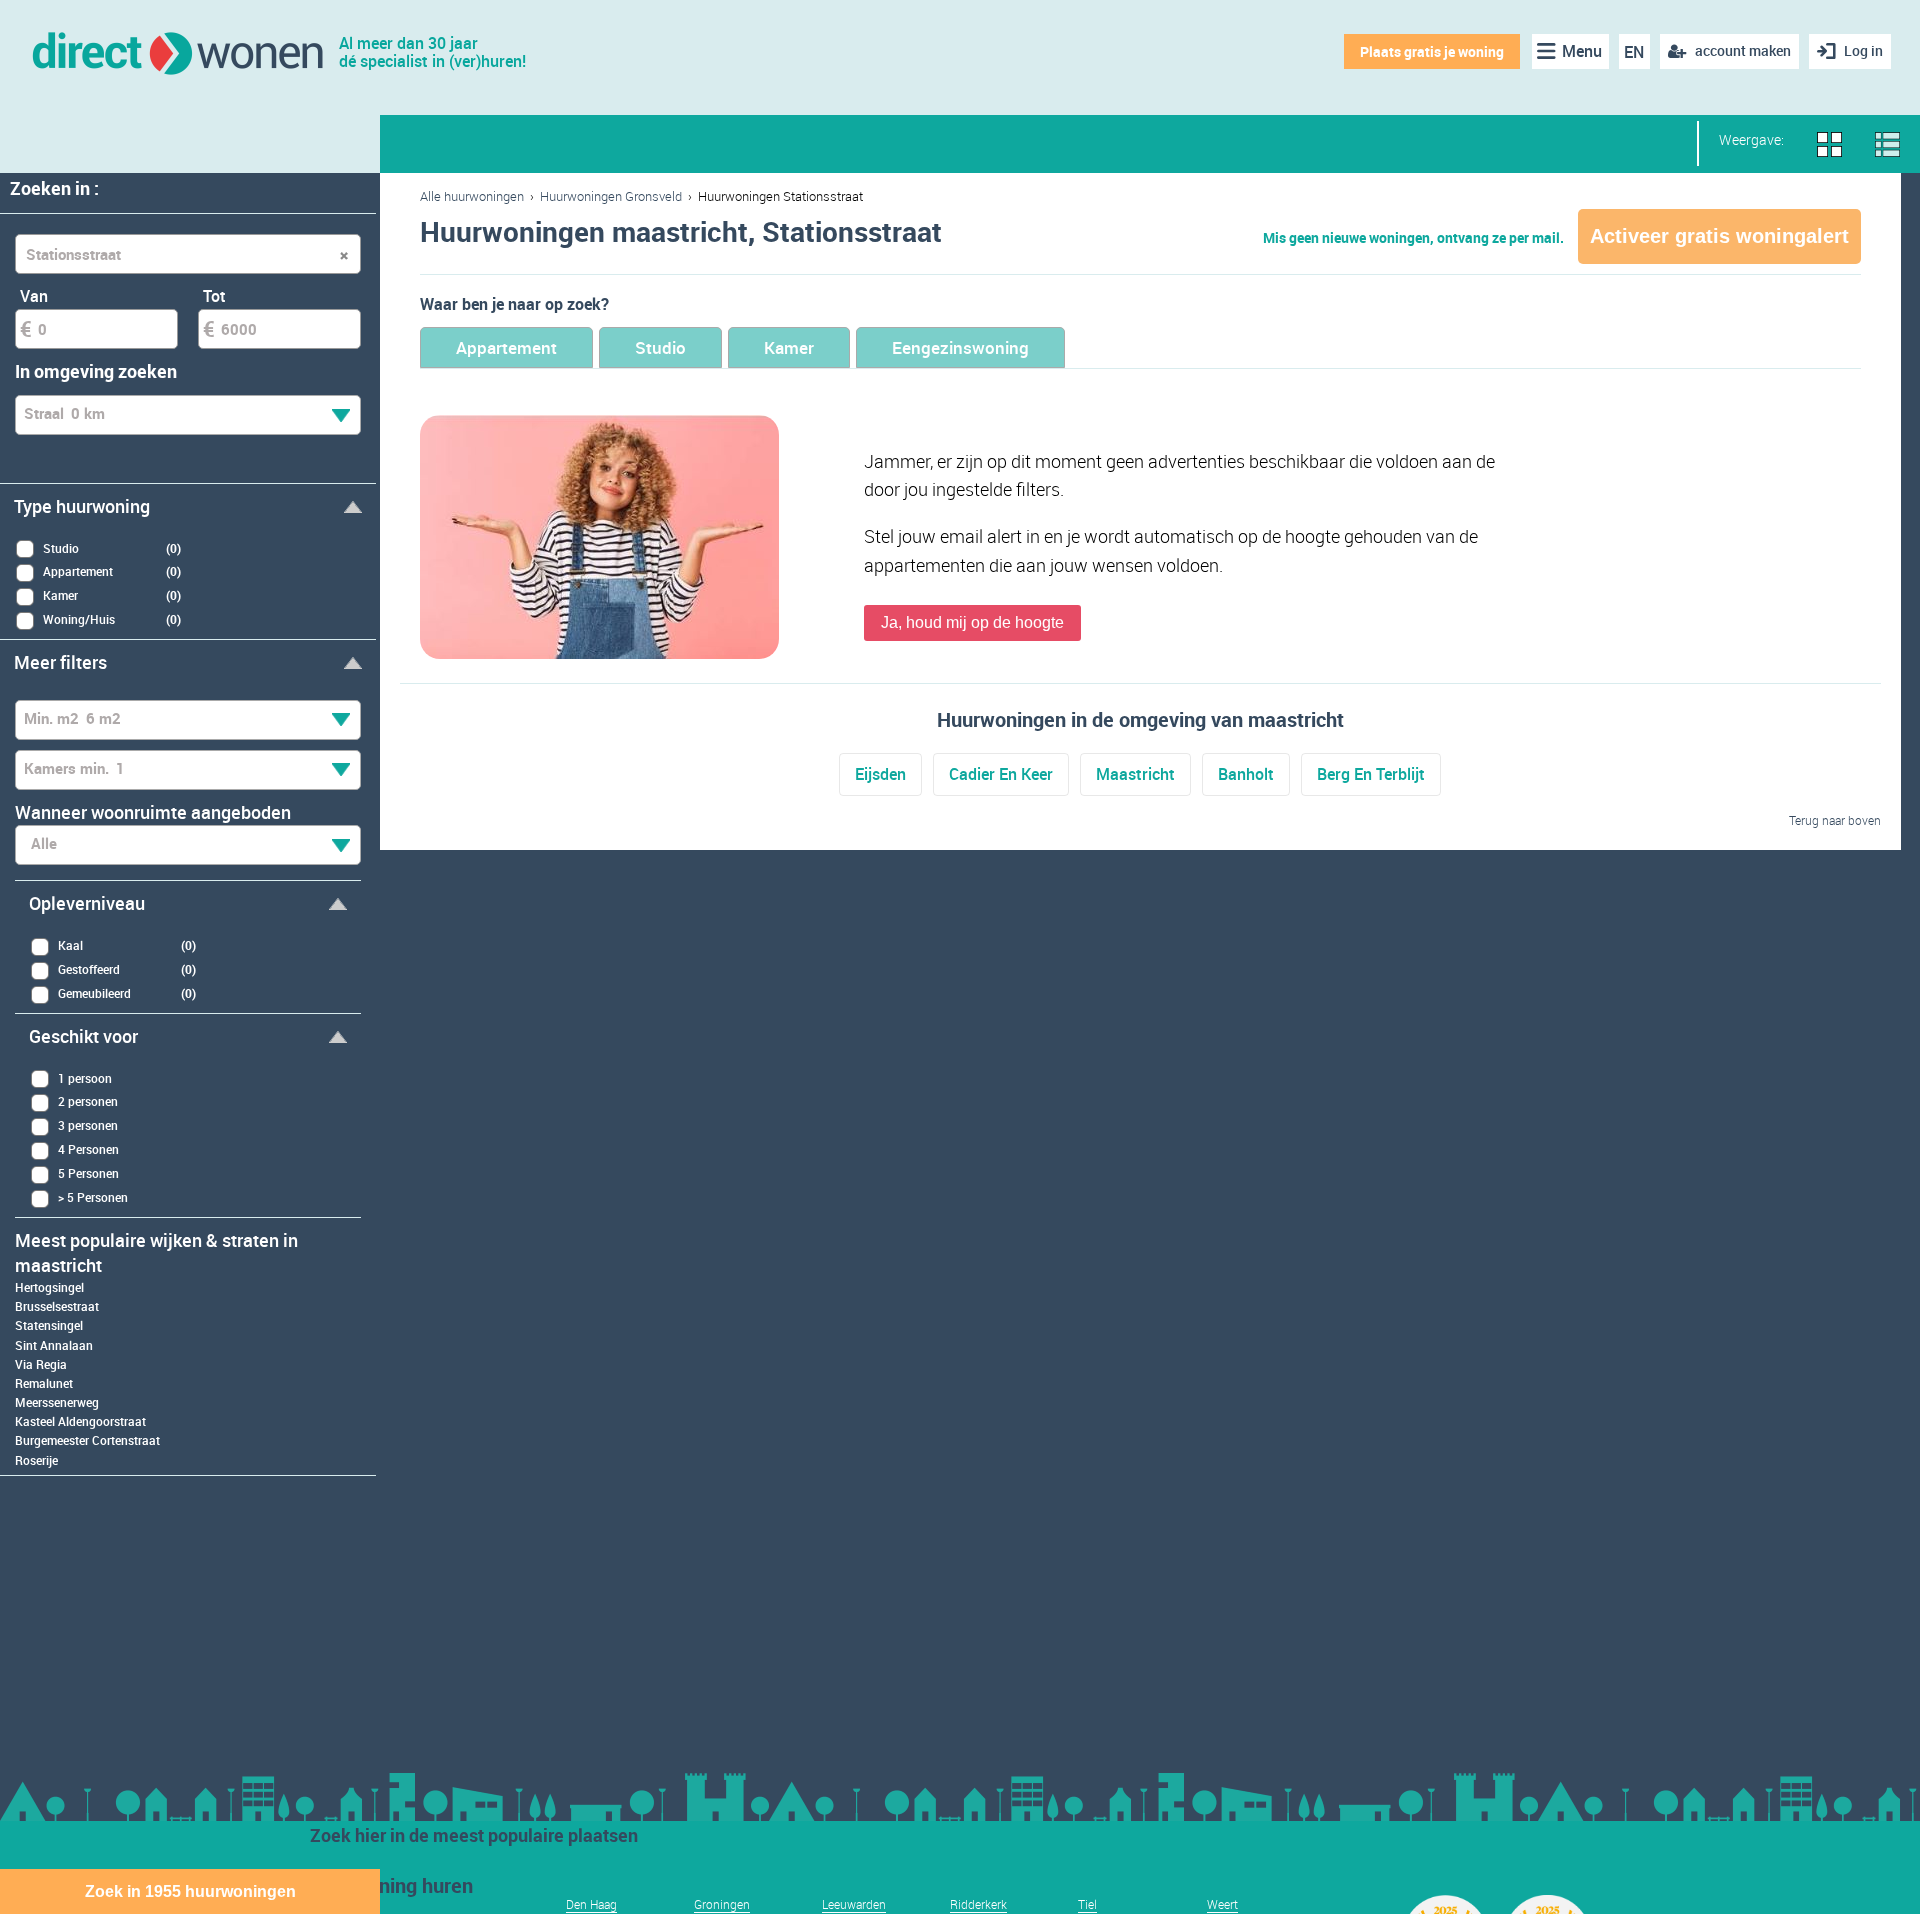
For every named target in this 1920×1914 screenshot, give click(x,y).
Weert (1222, 1904)
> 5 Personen (93, 1197)
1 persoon (85, 1078)
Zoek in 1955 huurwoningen (190, 1891)
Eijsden (880, 774)
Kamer (789, 347)
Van (34, 296)
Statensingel (49, 1325)
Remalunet (44, 1383)
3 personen (88, 1125)
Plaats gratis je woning (1432, 51)
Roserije (36, 1460)
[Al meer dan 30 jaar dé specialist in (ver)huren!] (176, 51)
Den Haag (591, 1904)
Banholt (1246, 774)
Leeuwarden (854, 1904)
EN (1634, 52)
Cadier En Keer (1001, 774)
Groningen (722, 1904)
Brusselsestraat (57, 1306)
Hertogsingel (49, 1287)
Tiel (1087, 1904)
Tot (214, 296)
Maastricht (1135, 774)
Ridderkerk (978, 1904)
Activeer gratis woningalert (1719, 236)
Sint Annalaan (54, 1345)
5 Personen (88, 1173)
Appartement (506, 347)
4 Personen (88, 1149)
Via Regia (41, 1364)
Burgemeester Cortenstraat (87, 1440)
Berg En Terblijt (1371, 774)
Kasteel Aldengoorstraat (80, 1421)
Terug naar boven (1835, 820)
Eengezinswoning (960, 347)
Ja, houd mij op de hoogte (972, 622)
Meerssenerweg (57, 1402)
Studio (660, 347)
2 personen (88, 1101)
